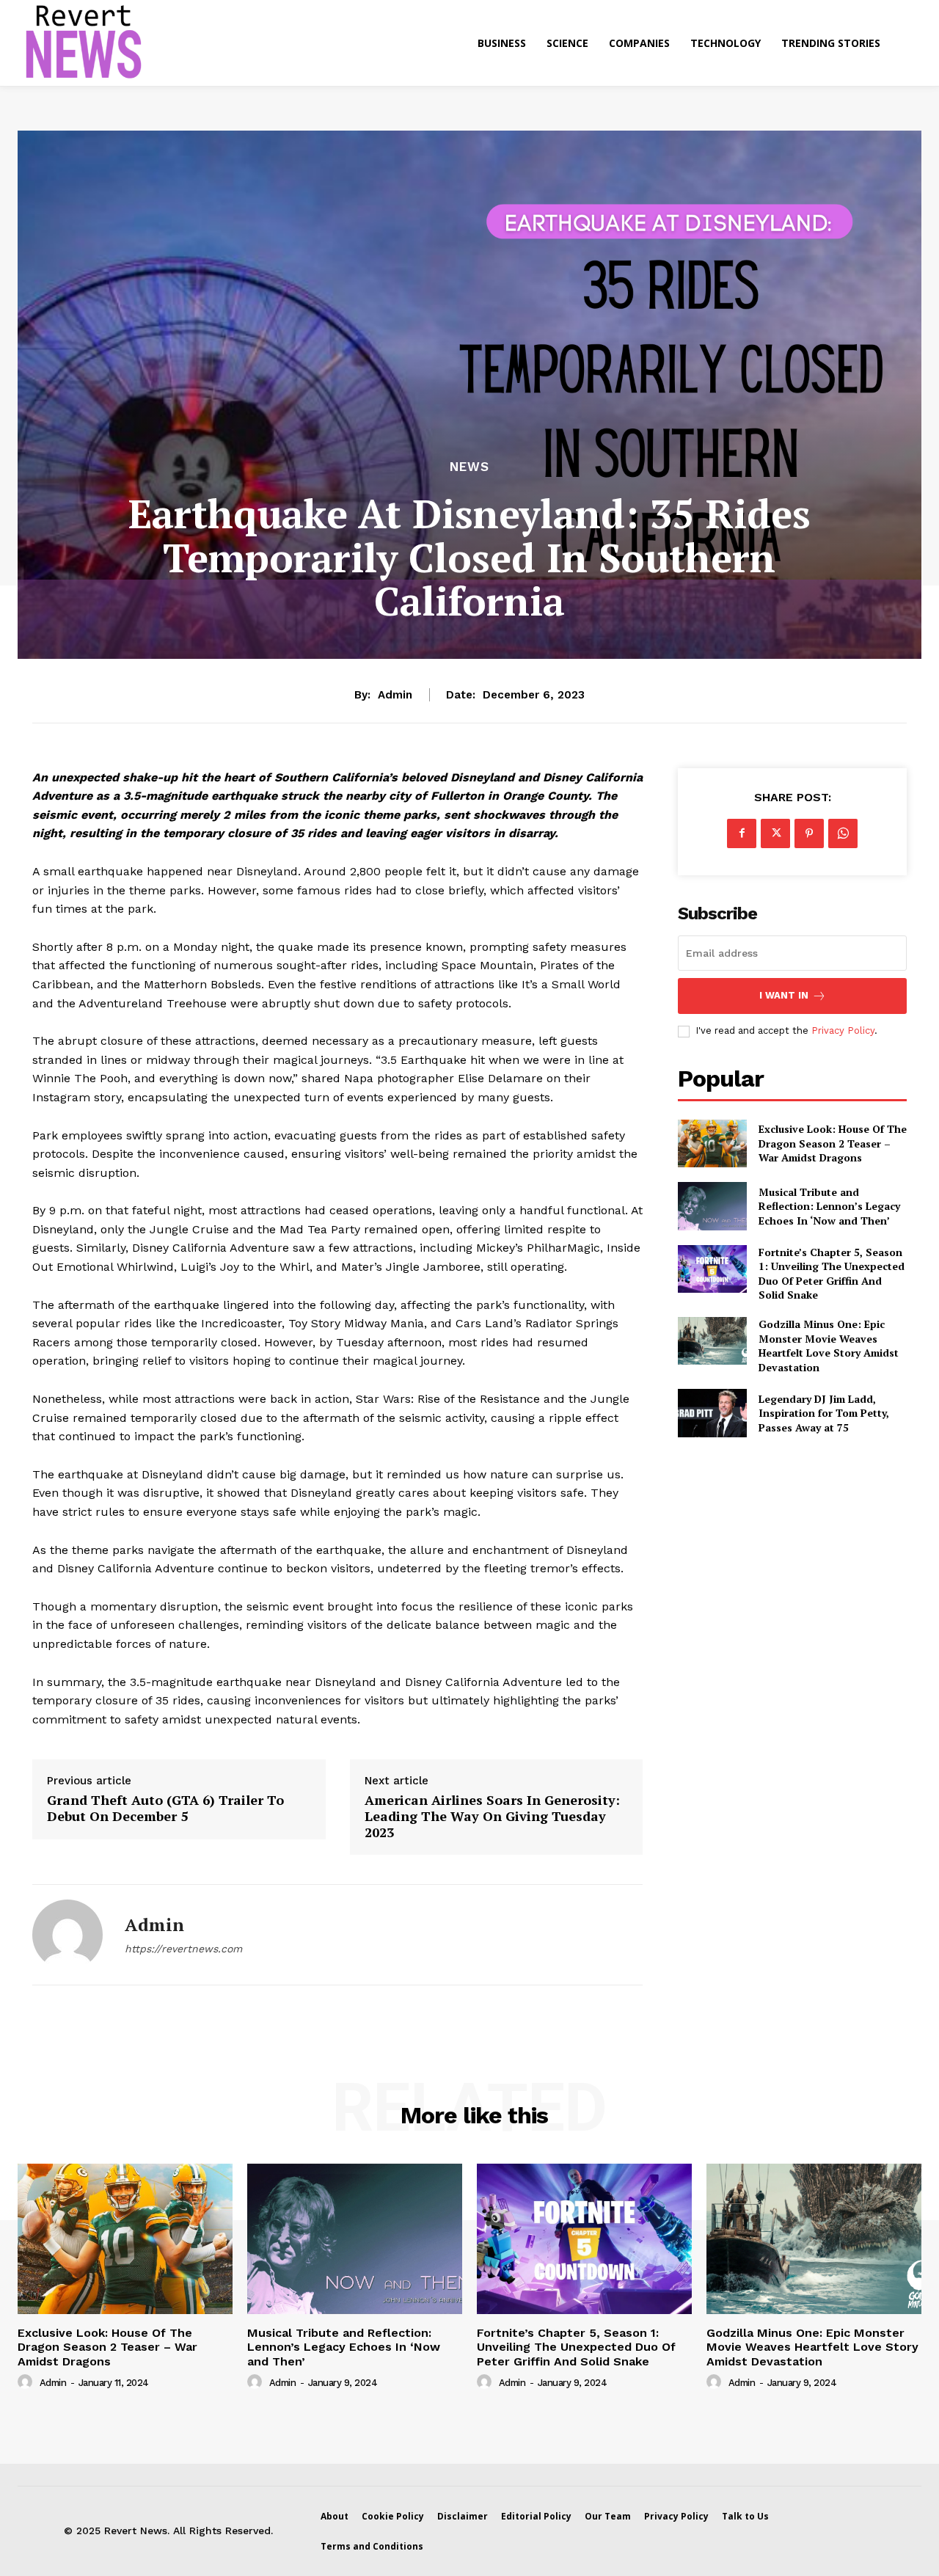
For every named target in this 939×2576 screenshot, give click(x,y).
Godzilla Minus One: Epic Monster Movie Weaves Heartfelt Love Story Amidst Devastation (829, 1346)
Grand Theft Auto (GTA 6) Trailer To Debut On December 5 (165, 1808)
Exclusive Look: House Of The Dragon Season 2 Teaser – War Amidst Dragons (833, 1143)
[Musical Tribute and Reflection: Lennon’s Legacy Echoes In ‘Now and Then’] (712, 1206)
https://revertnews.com (183, 1949)
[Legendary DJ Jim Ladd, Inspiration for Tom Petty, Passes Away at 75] (712, 1413)
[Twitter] (775, 833)
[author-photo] (27, 2382)
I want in (784, 995)
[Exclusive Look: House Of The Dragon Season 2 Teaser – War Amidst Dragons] (712, 1143)
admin (395, 695)
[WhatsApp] (843, 833)
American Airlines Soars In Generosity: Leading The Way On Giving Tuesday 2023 (492, 1816)
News (469, 467)
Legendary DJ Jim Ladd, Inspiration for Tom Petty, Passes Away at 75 (824, 1413)
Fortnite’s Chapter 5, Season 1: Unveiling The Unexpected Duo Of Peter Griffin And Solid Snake (832, 1274)
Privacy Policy (843, 1030)
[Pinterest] (809, 833)
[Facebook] (742, 833)
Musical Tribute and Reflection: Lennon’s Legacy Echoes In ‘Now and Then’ (829, 1206)
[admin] (67, 1935)
